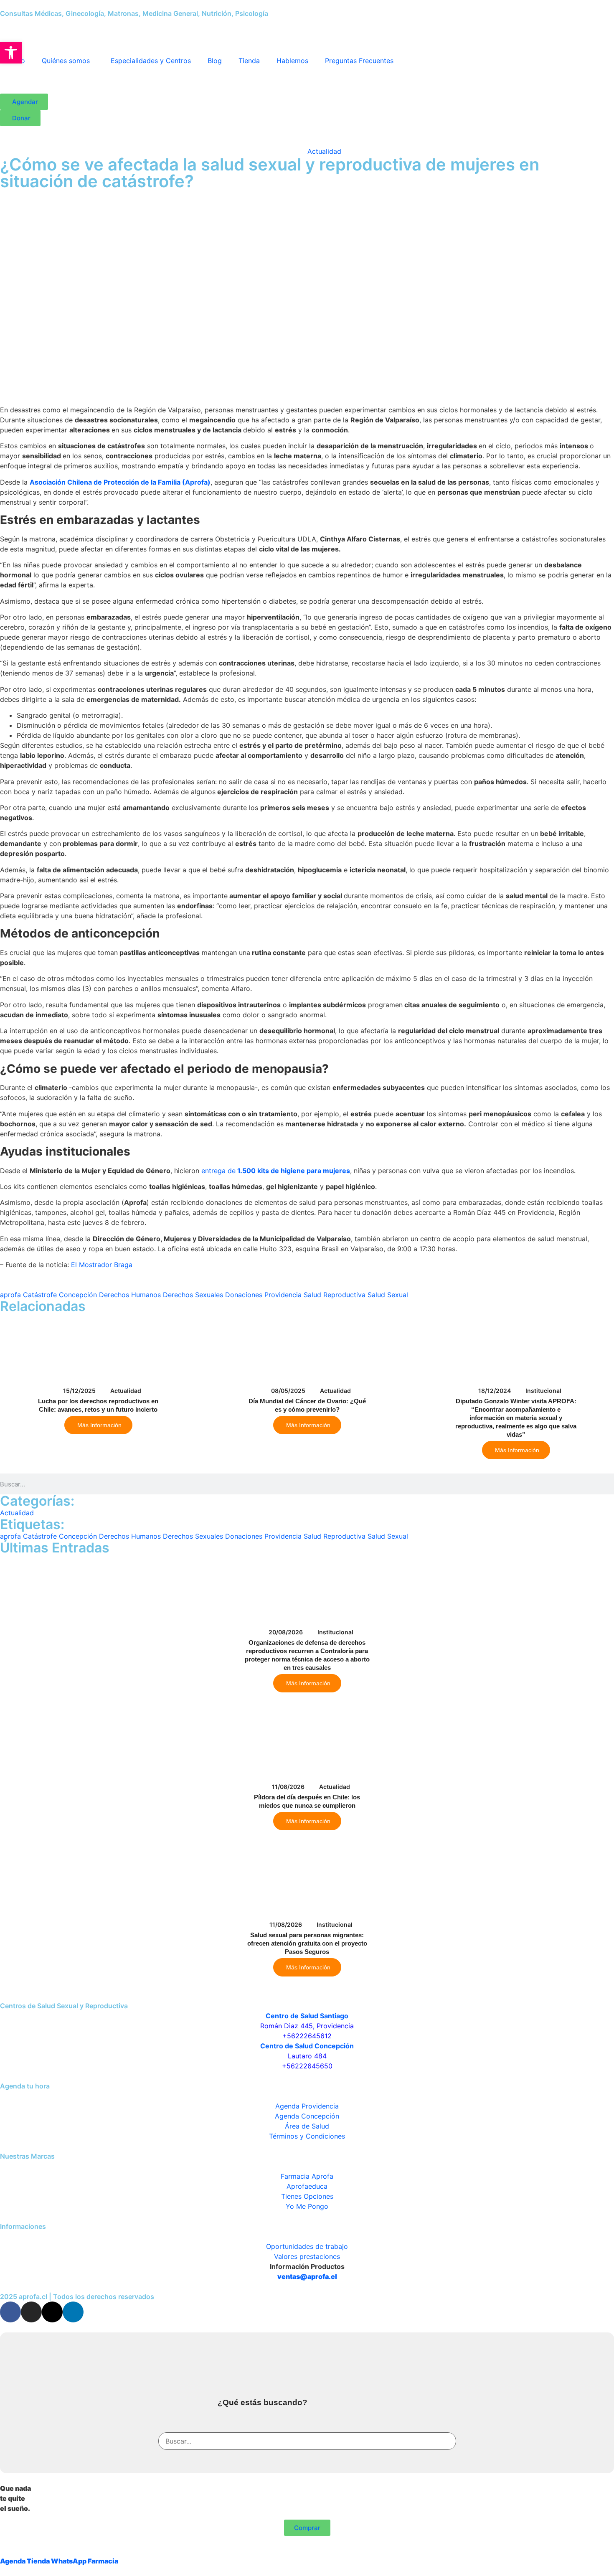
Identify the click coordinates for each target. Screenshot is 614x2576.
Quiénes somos (66, 61)
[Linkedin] (73, 2312)
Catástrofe (40, 1295)
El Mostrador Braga (102, 1265)
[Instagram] (31, 2312)
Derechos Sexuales (193, 1295)
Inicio (282, 151)
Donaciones (244, 1295)
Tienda (249, 61)
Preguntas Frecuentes (359, 61)
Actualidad (324, 151)
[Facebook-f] (10, 2312)
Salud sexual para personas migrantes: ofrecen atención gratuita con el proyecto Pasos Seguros (307, 1943)
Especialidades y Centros (151, 61)
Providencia (283, 1295)
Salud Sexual (388, 1295)
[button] (11, 53)
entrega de (276, 1171)
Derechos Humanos (130, 1295)
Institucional (543, 1391)
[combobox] (307, 2441)
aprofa (10, 1295)
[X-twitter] (52, 2312)
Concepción (78, 1295)
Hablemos (292, 61)
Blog (215, 61)
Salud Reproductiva (335, 1295)
